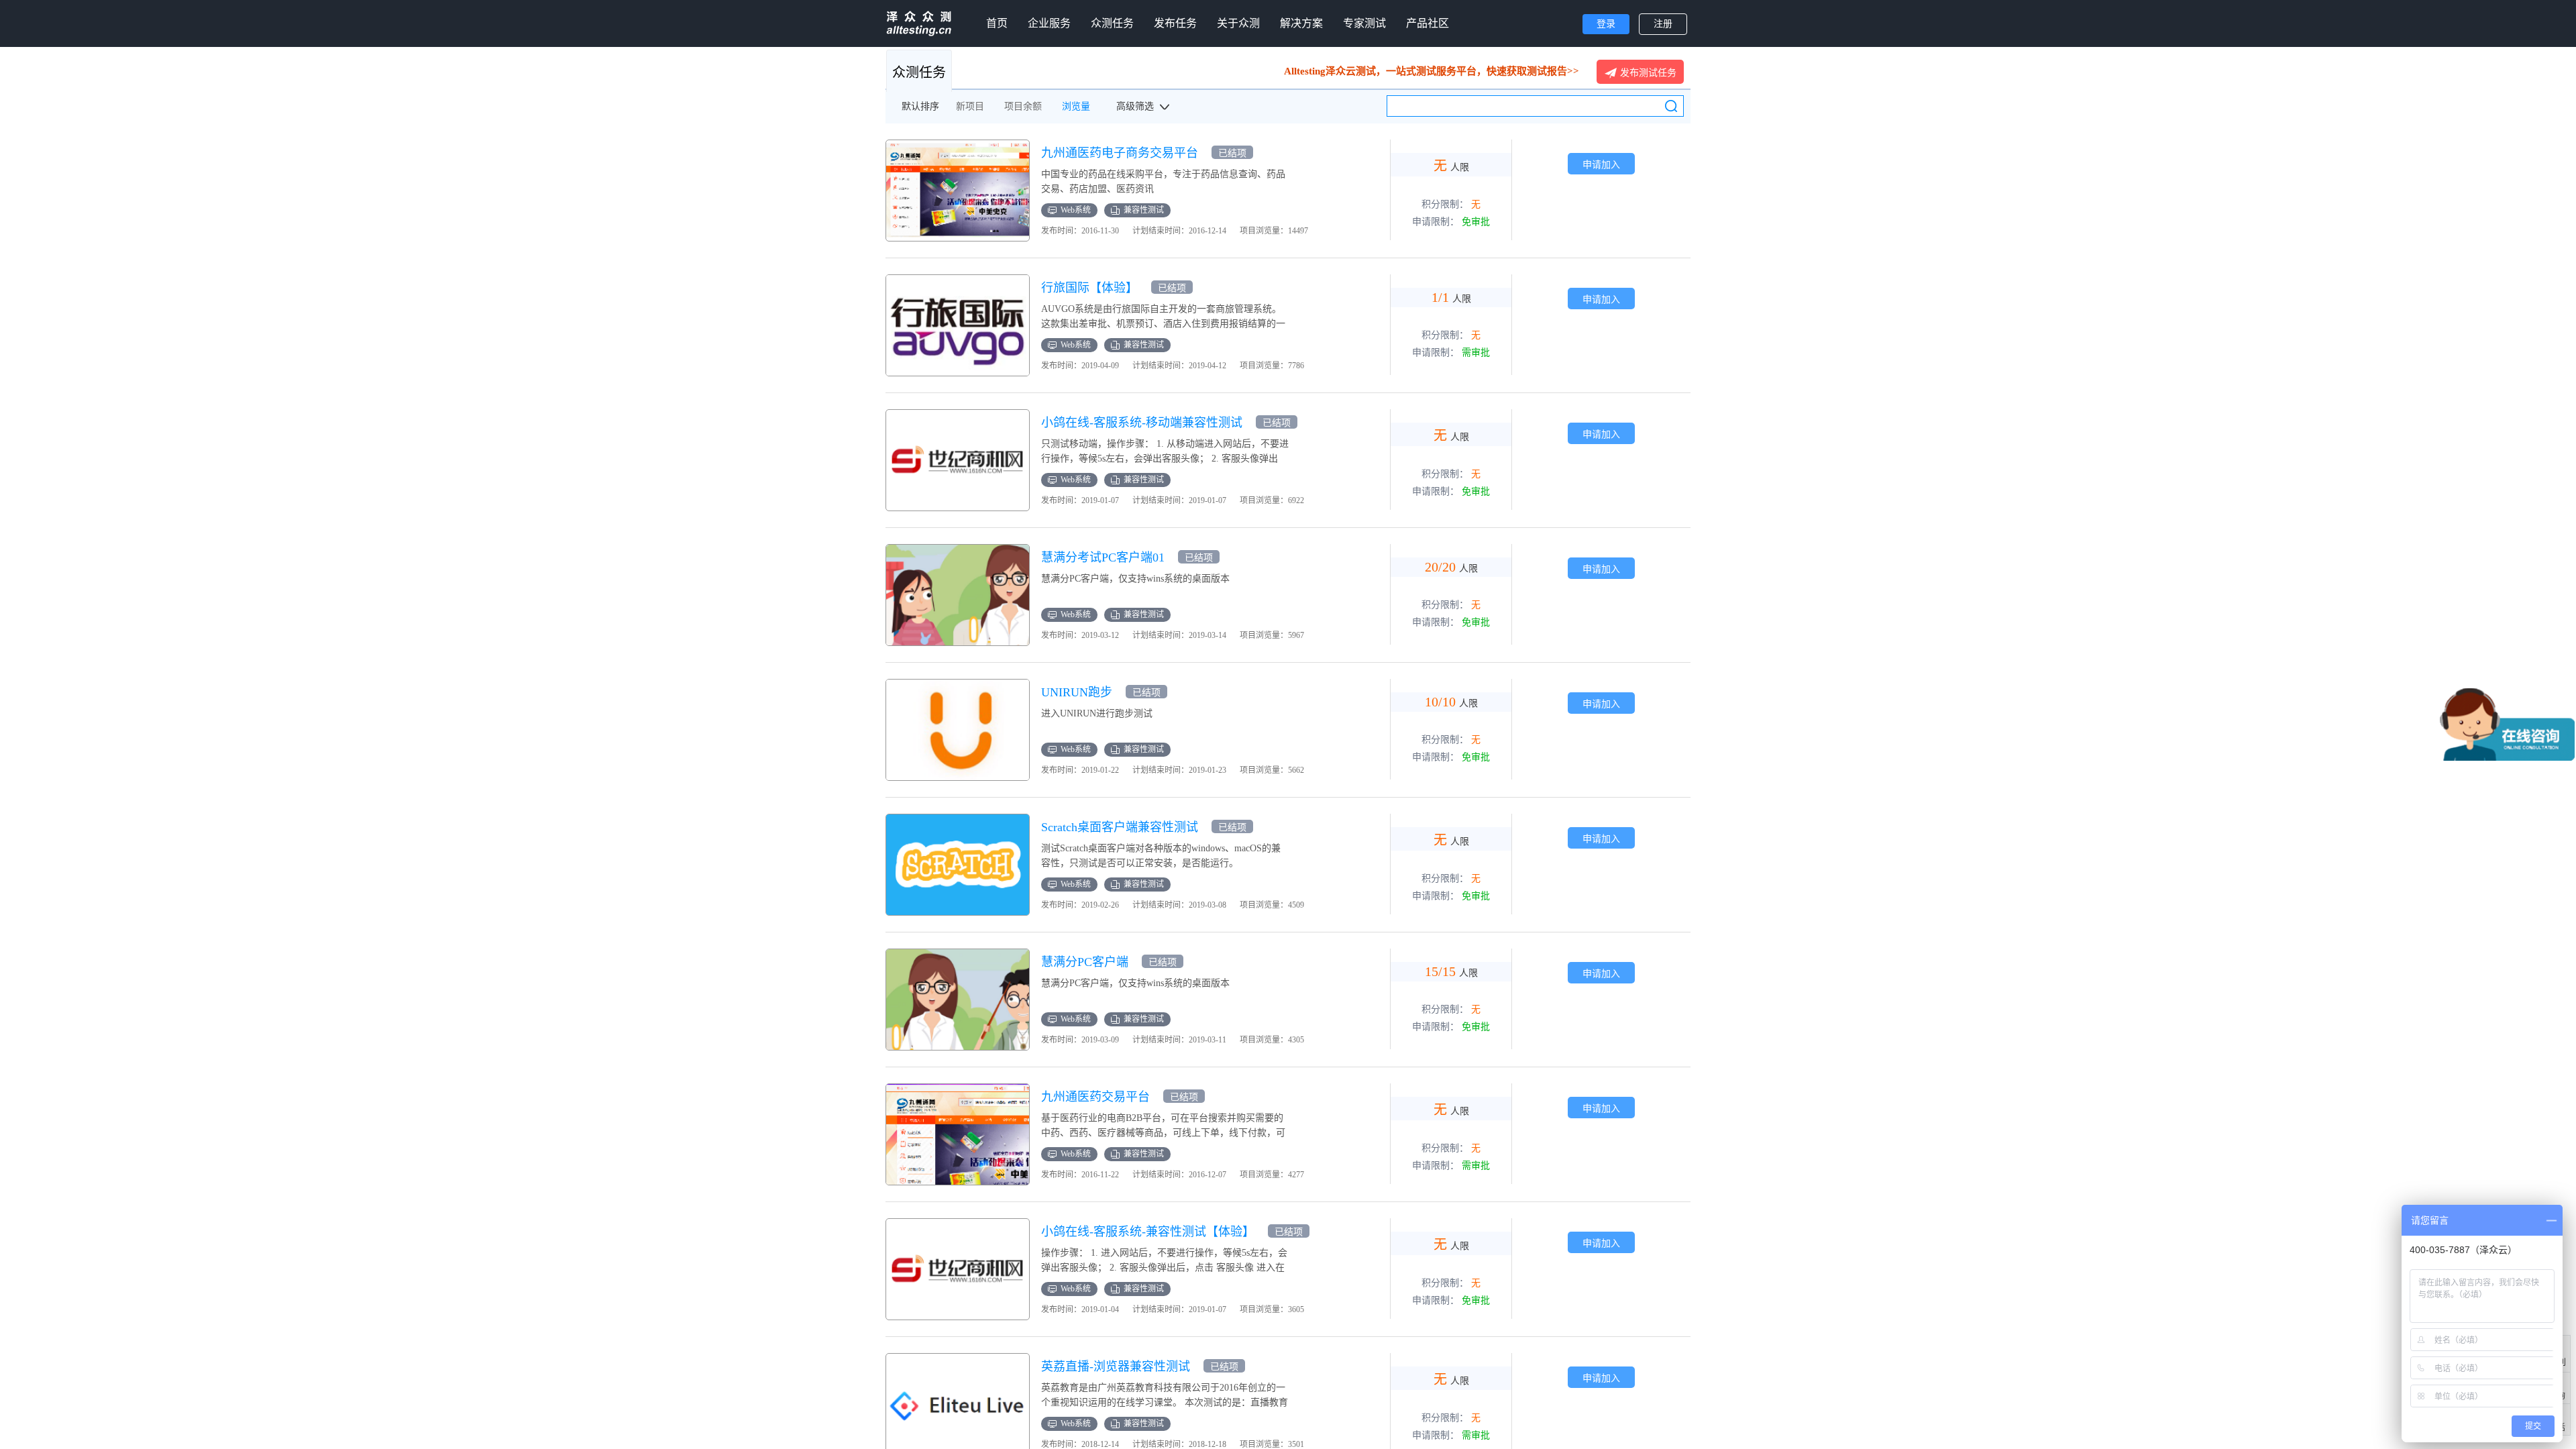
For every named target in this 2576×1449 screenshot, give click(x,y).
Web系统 (1076, 210)
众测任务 (1112, 23)
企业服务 (1049, 23)
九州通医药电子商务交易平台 (1120, 153)
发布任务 (1175, 23)
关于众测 (1238, 23)
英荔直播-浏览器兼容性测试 (1116, 1366)
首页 (997, 23)
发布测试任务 (1648, 72)
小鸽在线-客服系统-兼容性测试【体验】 (1148, 1232)
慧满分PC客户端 (1085, 962)
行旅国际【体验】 (1089, 288)
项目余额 (1023, 106)
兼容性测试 (1144, 210)
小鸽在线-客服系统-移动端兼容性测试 (1142, 423)
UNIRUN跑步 (1077, 692)
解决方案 (1301, 23)
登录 (1606, 24)
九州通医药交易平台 (1095, 1097)
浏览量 (1076, 106)
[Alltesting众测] (919, 23)
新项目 (970, 106)
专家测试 (1364, 23)
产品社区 (1428, 23)
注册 (1663, 24)
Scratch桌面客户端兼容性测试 (1120, 827)
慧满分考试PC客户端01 (1103, 557)
